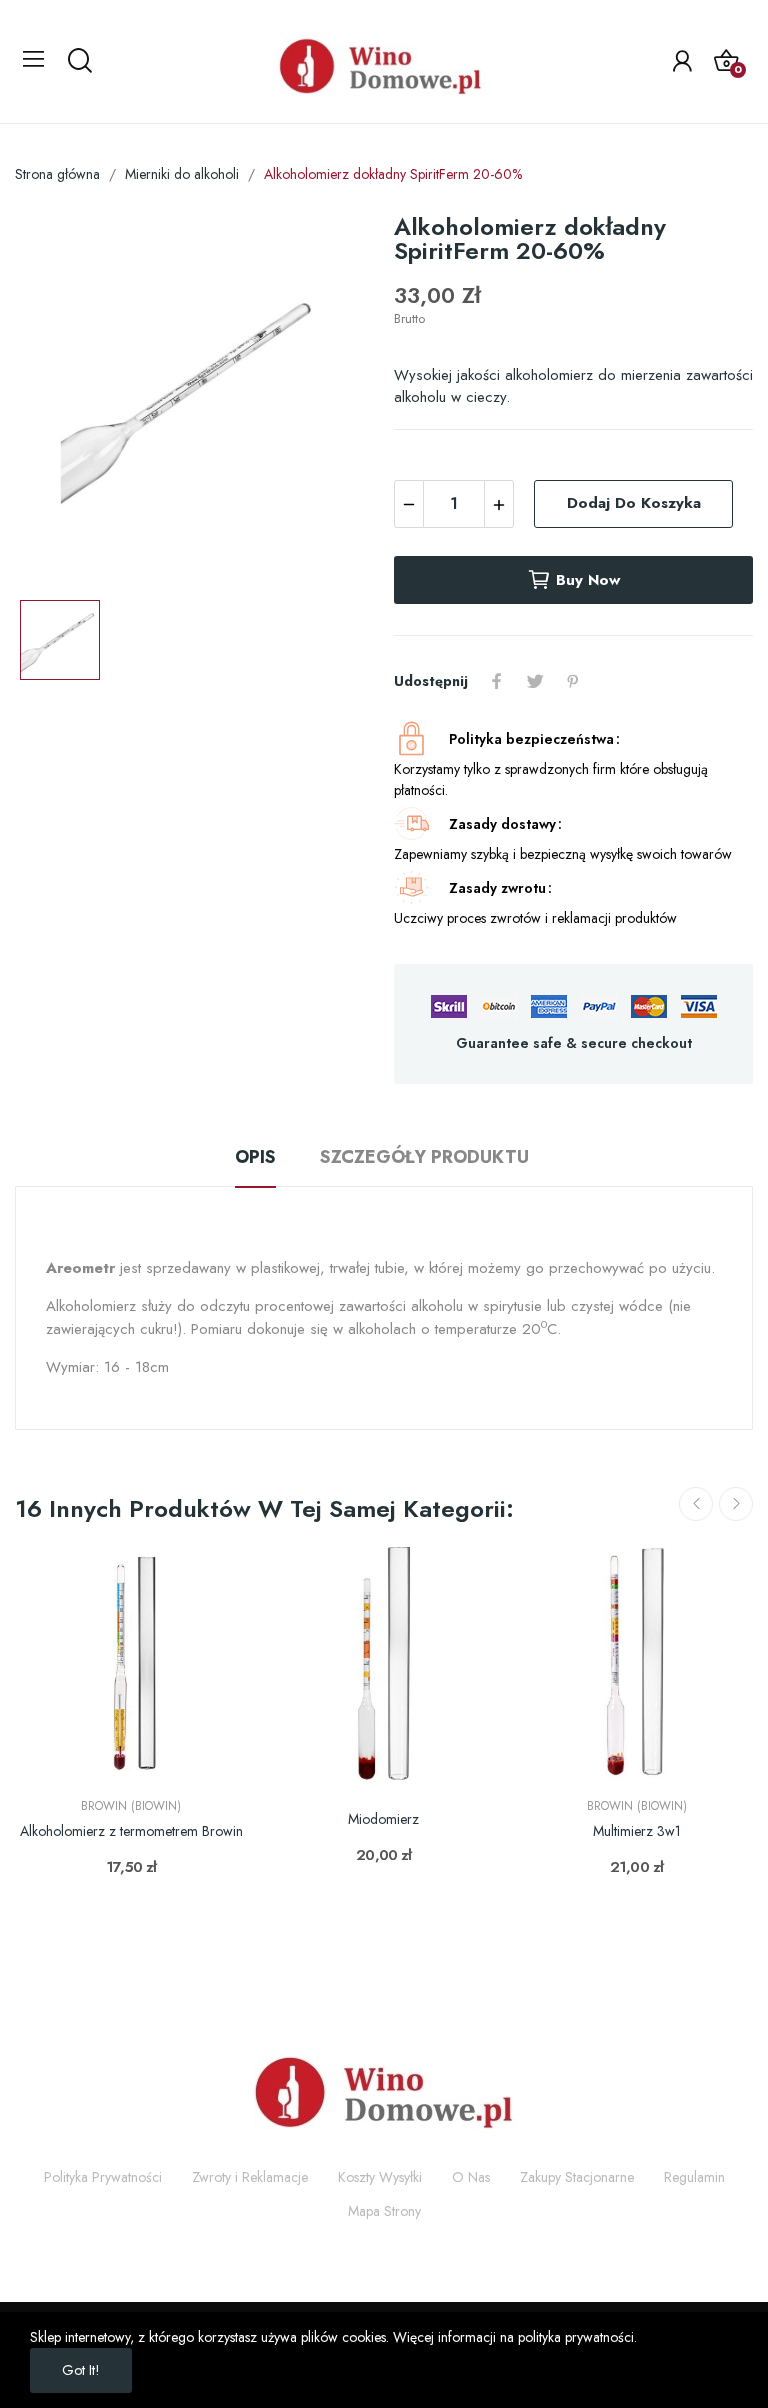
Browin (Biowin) (131, 1806)
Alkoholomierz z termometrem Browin (131, 1831)
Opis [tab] (255, 1157)
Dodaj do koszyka (634, 503)
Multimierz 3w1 (637, 1831)
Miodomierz (383, 1819)
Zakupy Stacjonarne (577, 2177)
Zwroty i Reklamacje (250, 2177)
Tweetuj (535, 681)
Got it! (81, 2370)
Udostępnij (497, 681)
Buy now (588, 580)
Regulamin (694, 2177)
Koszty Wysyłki (380, 2177)
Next (736, 1504)
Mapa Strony (384, 2211)
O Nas (471, 2177)
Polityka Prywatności (103, 2177)
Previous (696, 1504)
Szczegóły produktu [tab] (424, 1157)
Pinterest (573, 681)
